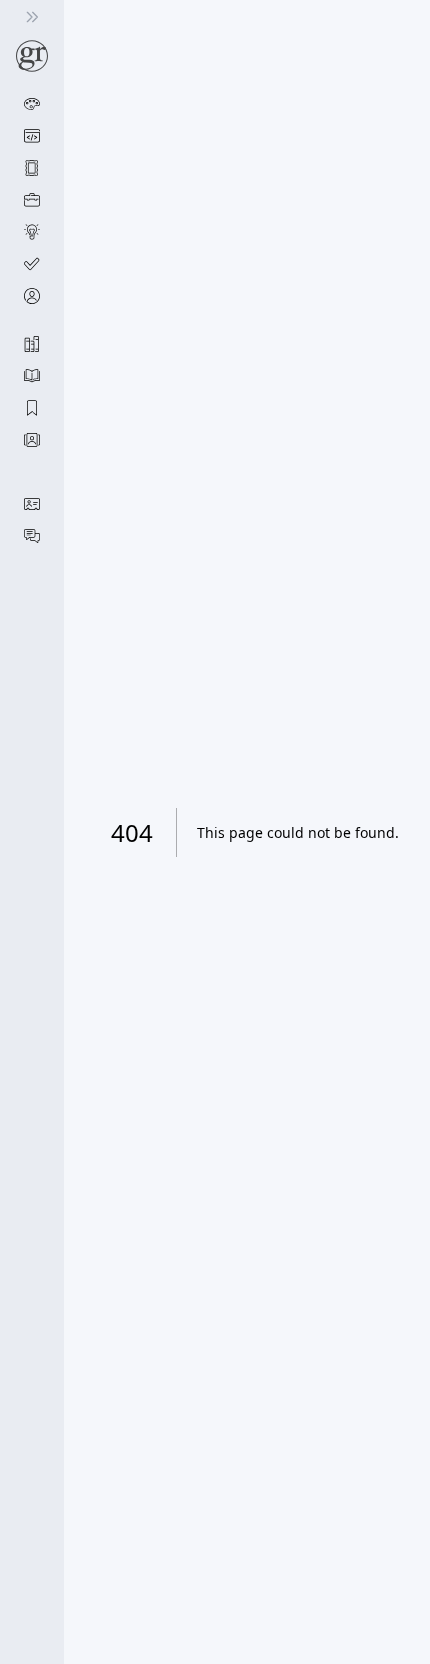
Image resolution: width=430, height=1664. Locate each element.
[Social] (32, 536)
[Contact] (32, 504)
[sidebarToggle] (32, 17)
